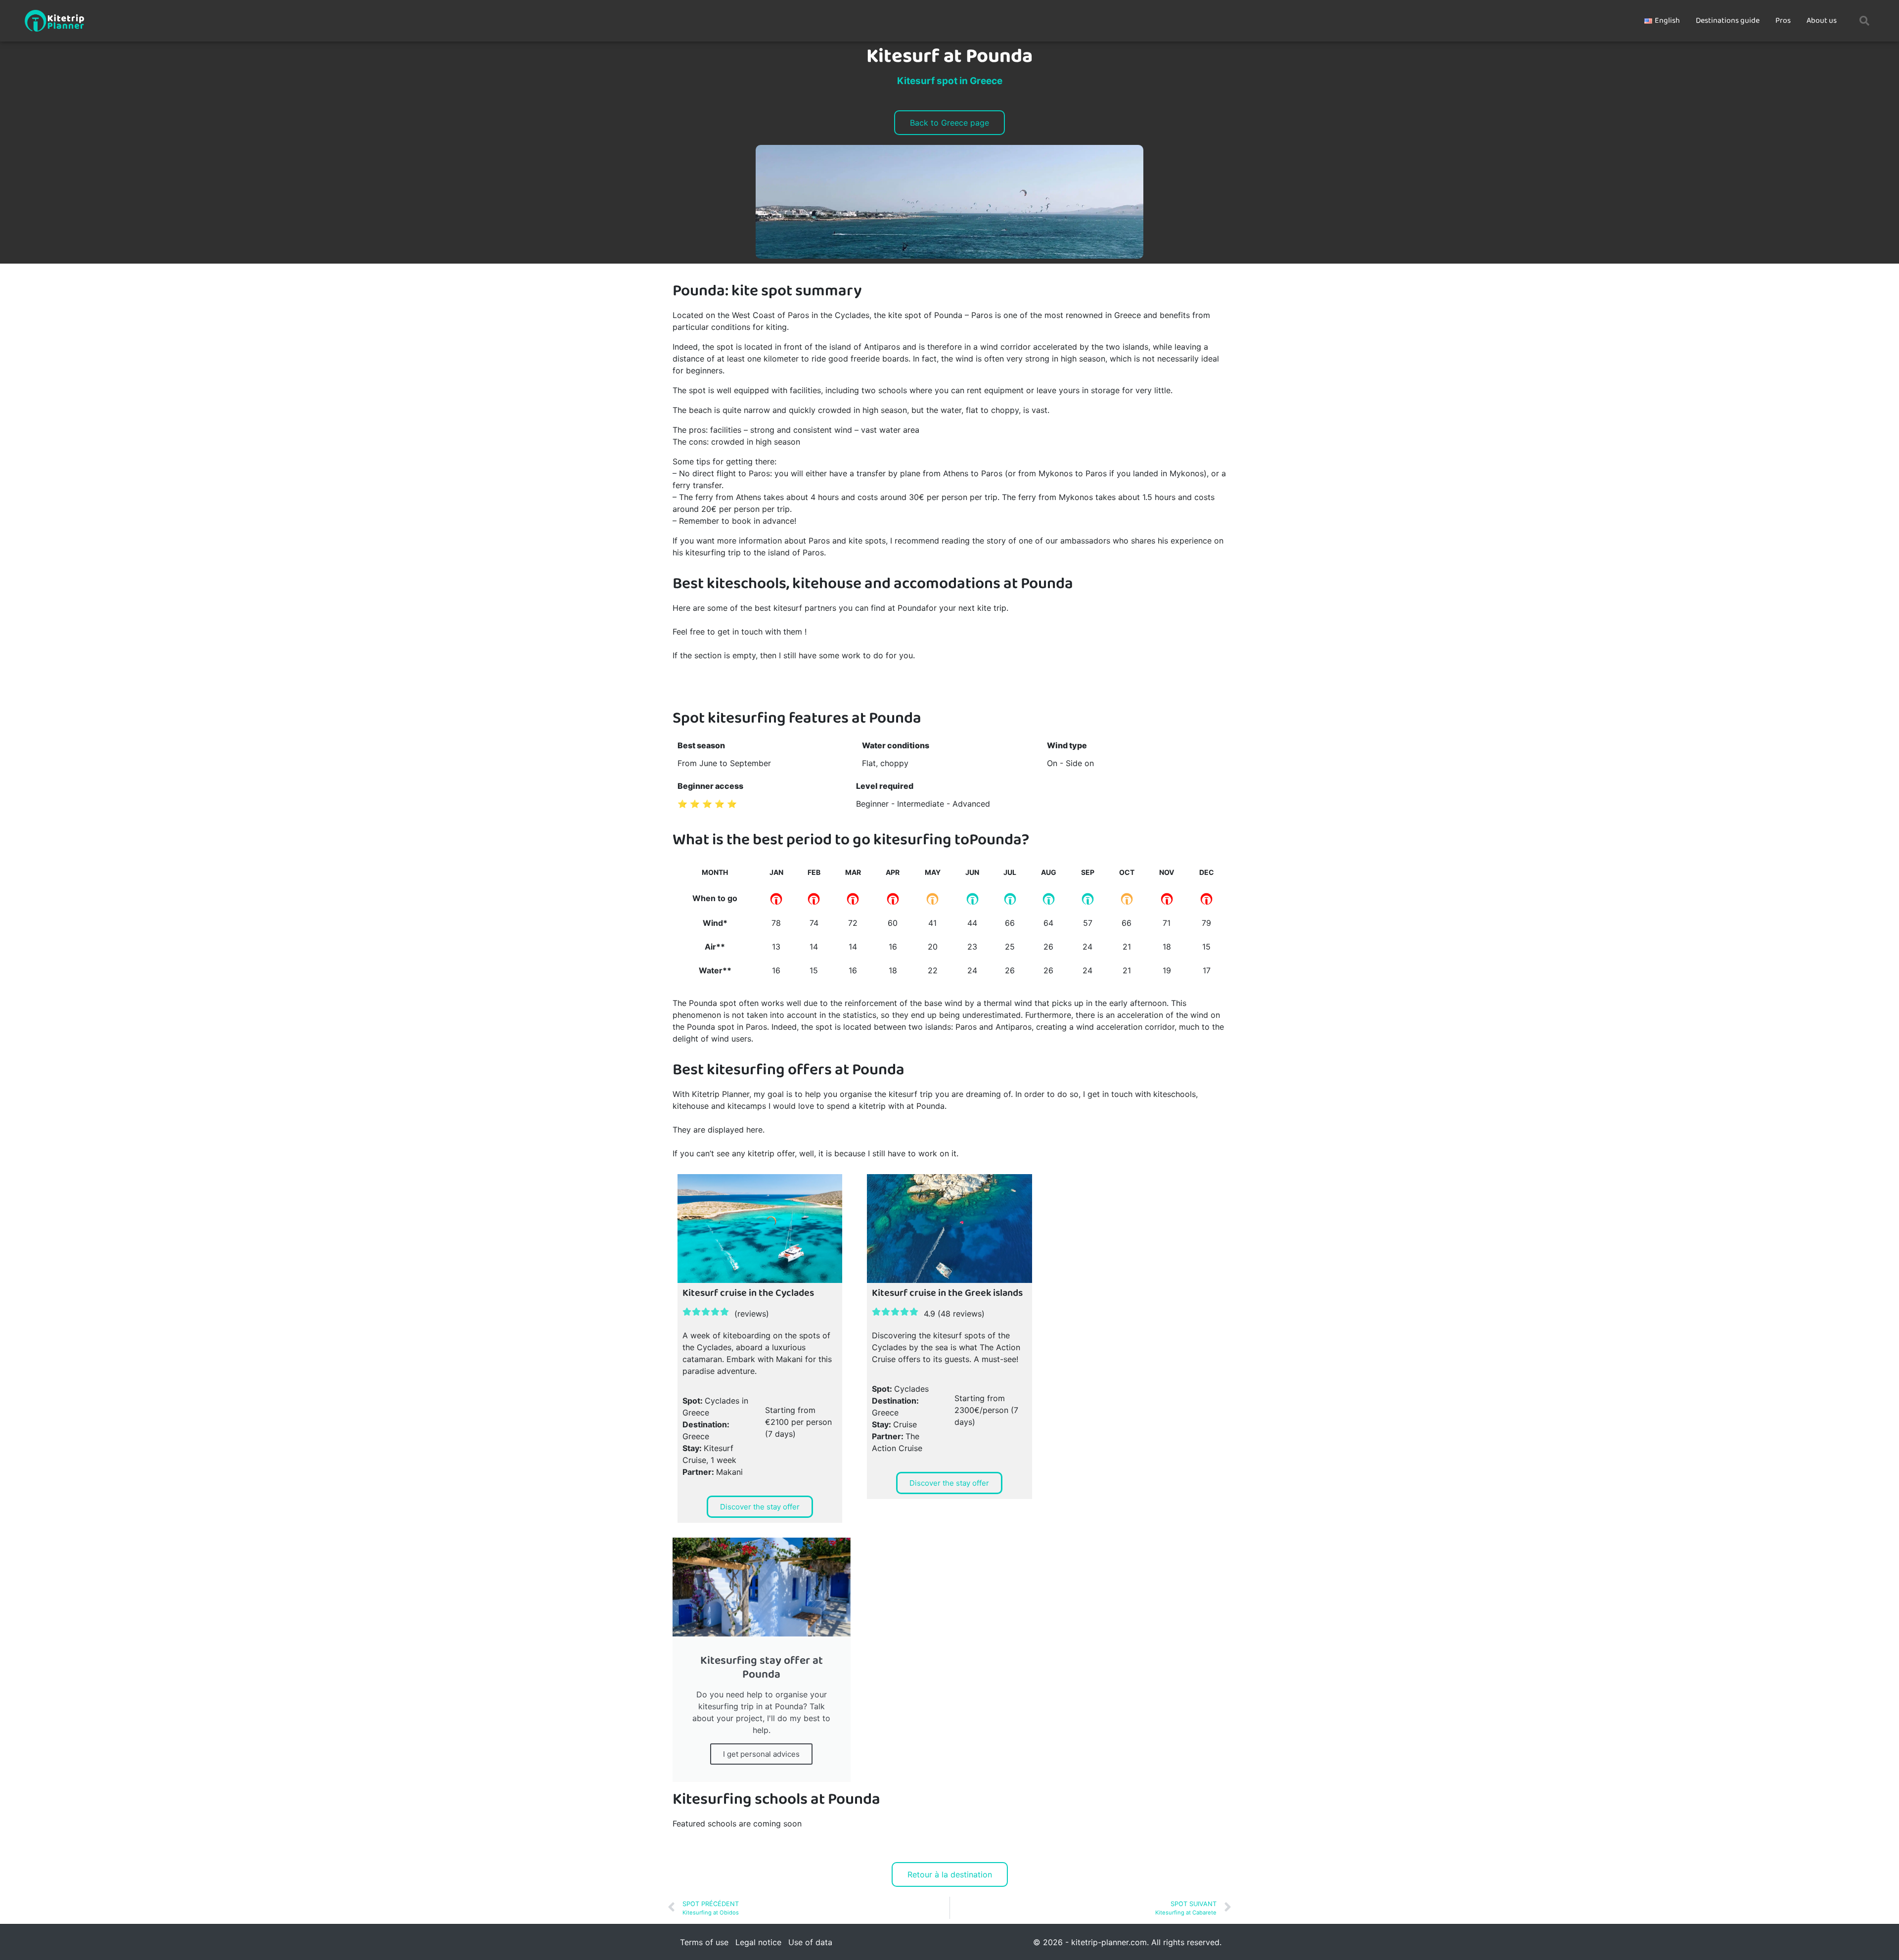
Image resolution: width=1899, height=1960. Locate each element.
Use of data (810, 1942)
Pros (1783, 21)
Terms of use (704, 1942)
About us (1822, 21)
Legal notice (758, 1942)
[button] (1864, 21)
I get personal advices (761, 1754)
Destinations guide (1728, 21)
